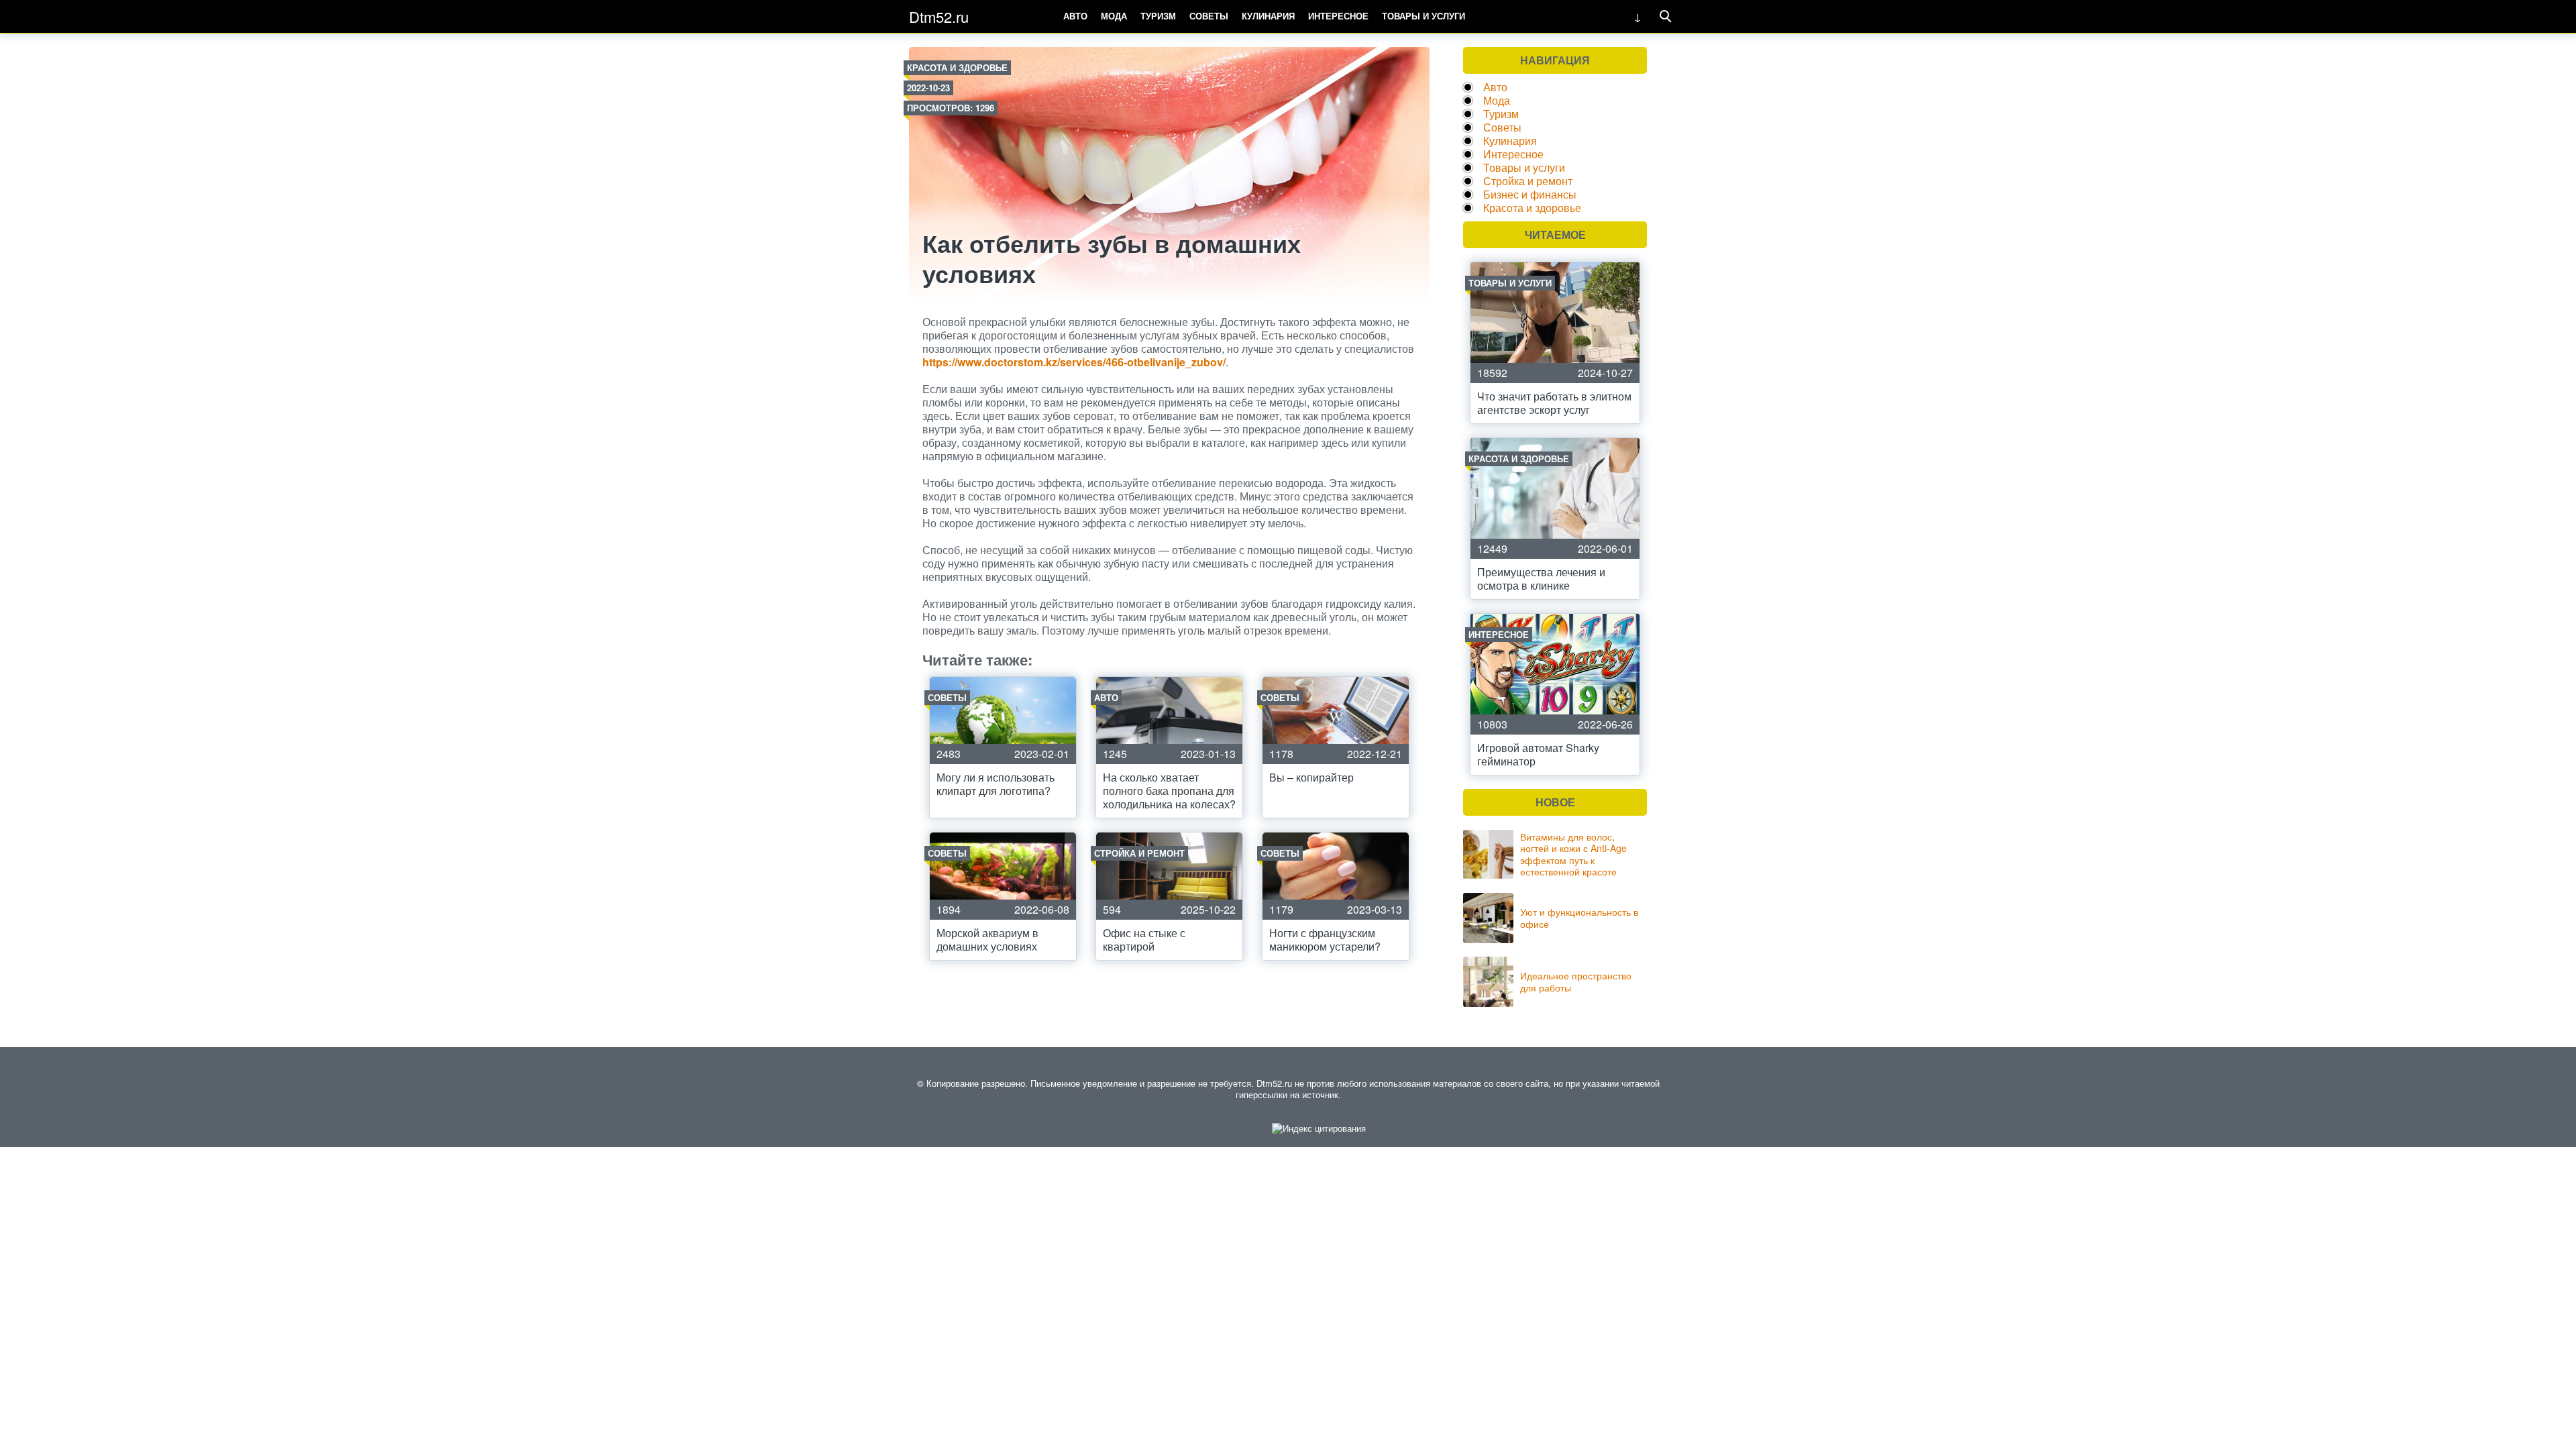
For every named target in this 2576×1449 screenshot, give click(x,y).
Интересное (1338, 16)
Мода (1114, 16)
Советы (1209, 16)
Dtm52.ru (939, 16)
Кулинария (1268, 16)
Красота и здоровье (957, 67)
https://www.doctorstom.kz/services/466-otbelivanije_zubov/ (1074, 362)
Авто (1075, 16)
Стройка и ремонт (1528, 181)
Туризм (1158, 16)
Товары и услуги (1424, 16)
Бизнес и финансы (1530, 194)
